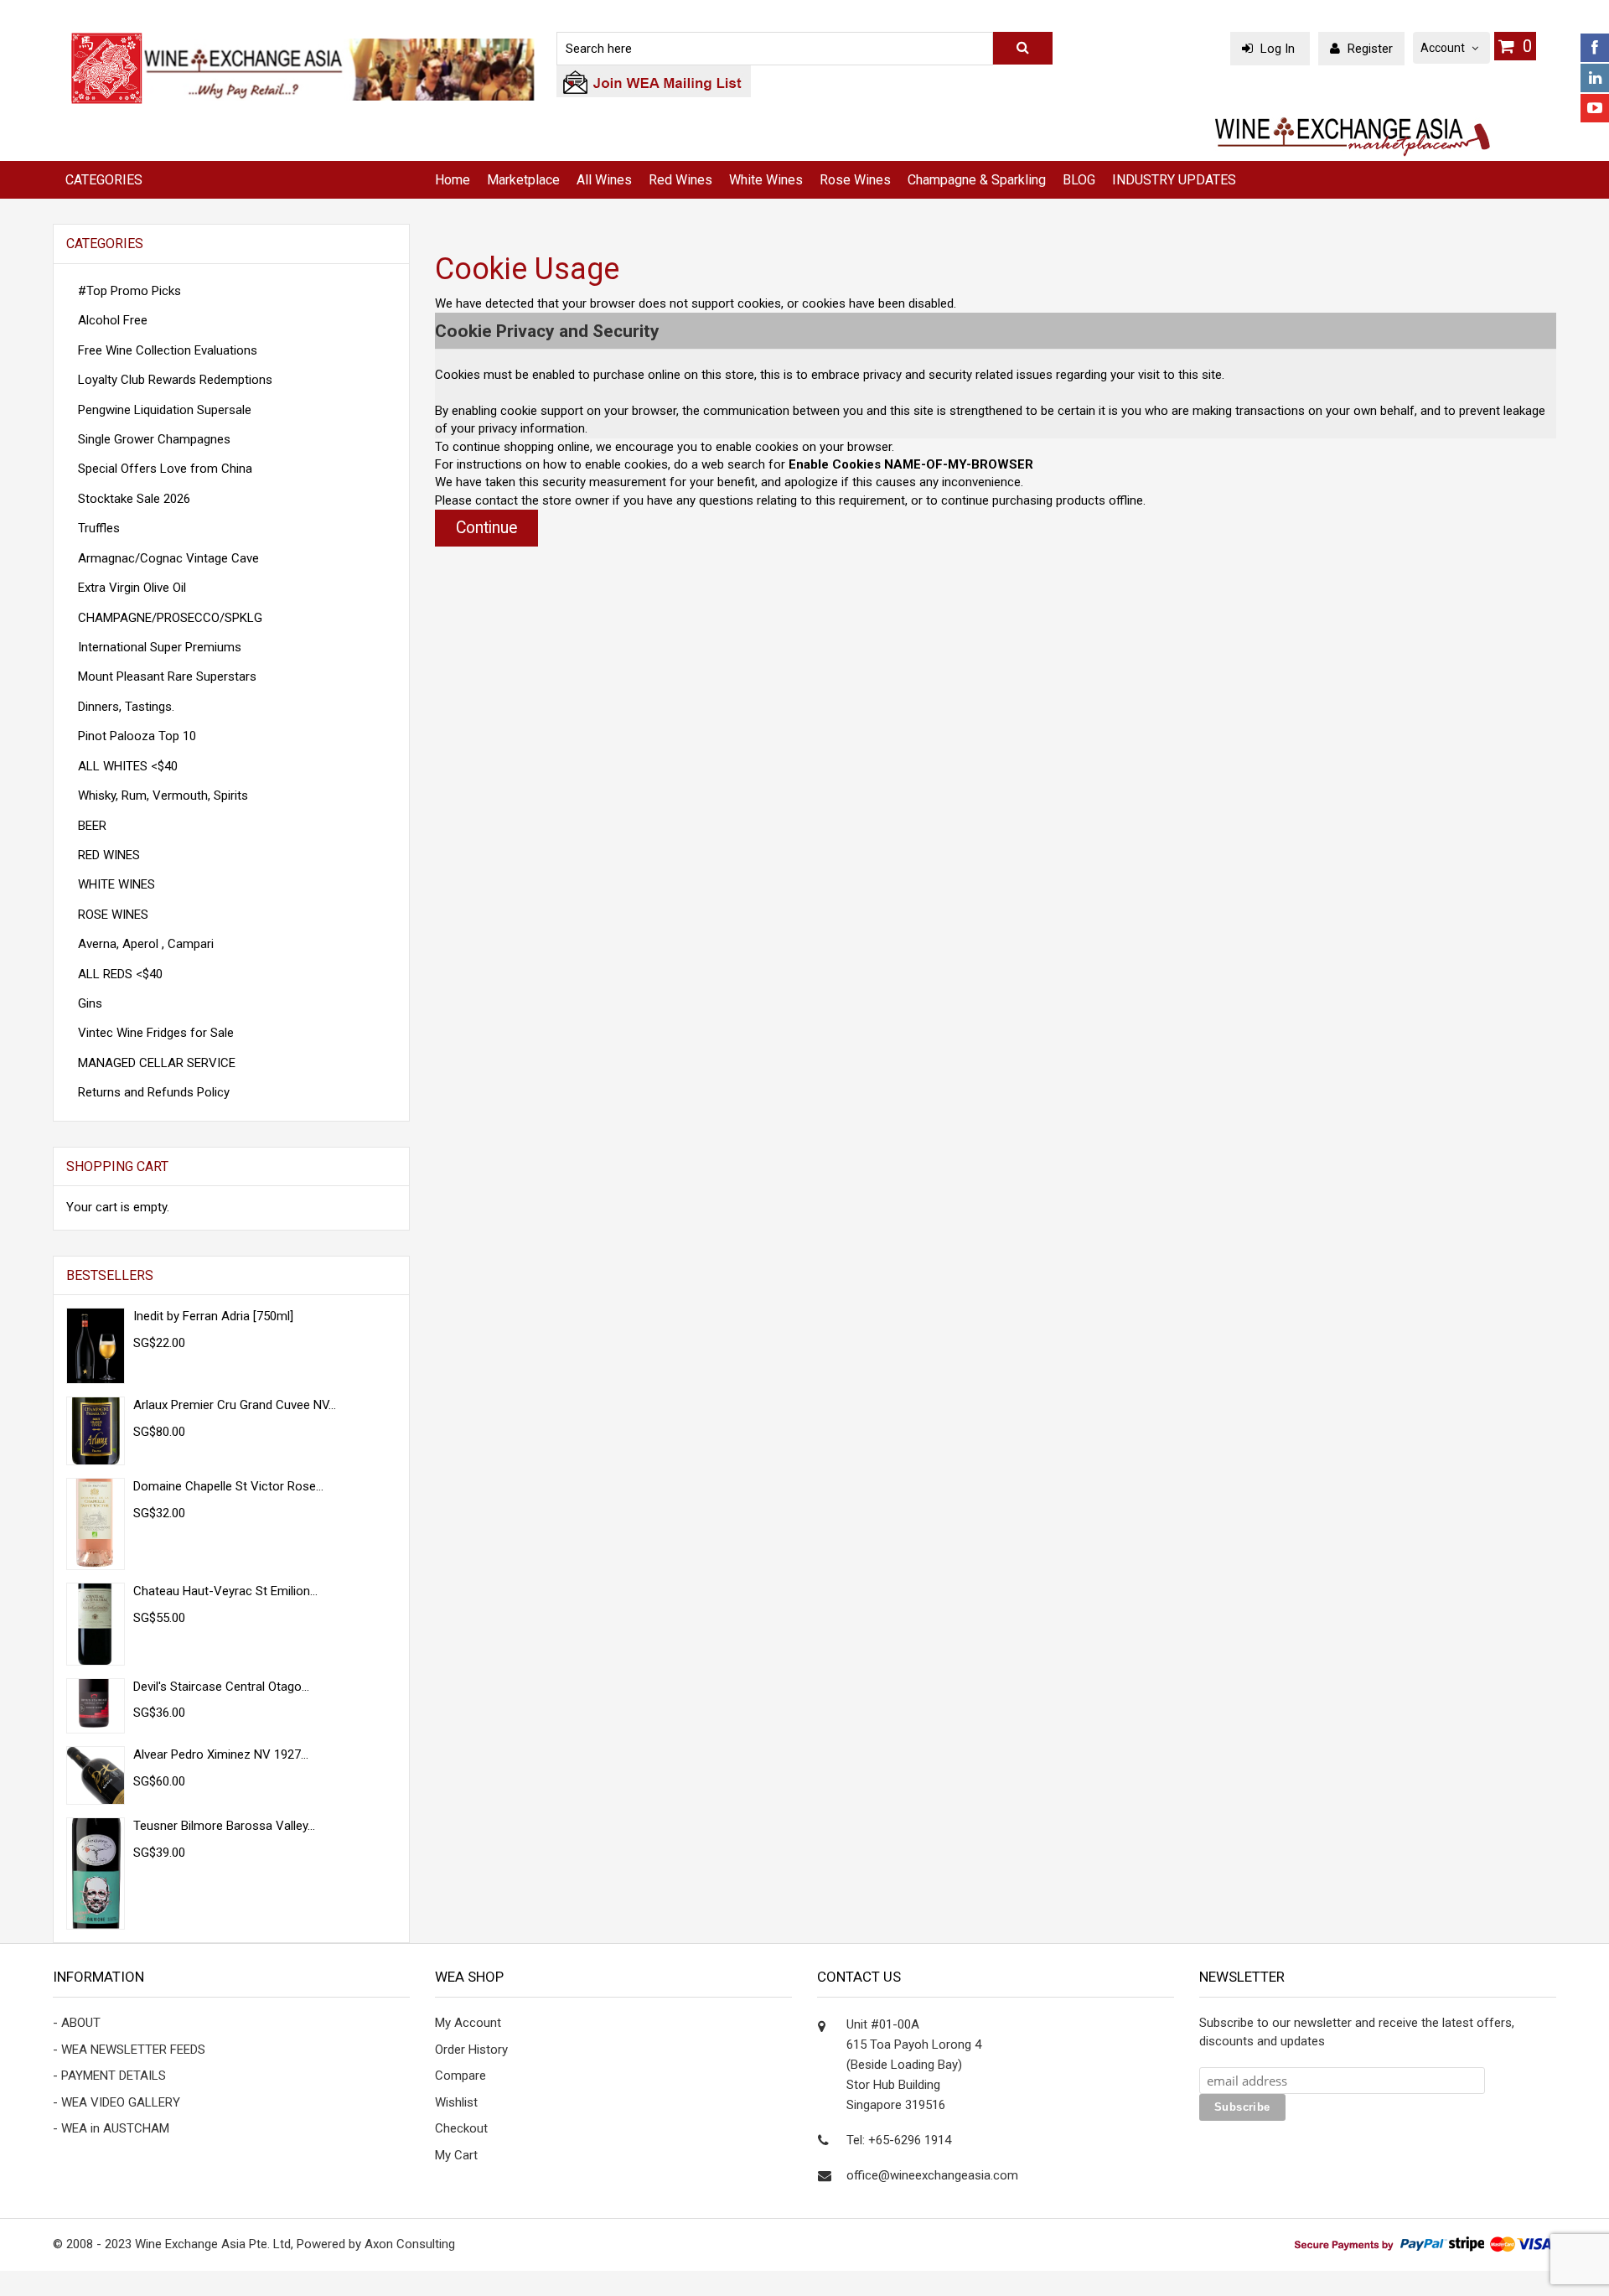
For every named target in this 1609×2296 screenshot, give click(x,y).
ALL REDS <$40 (120, 974)
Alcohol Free (113, 320)
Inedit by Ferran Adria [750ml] (213, 1316)
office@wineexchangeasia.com (932, 2175)
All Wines (604, 180)
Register (1368, 49)
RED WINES (109, 855)
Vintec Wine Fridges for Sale (156, 1033)
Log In (1278, 49)
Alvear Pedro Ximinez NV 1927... (221, 1754)
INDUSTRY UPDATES (1174, 180)
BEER (92, 826)
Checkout (461, 2128)
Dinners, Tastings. (126, 707)
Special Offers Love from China (165, 469)
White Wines (766, 180)
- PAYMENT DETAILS (109, 2076)
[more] (375, 1167)
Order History (471, 2050)
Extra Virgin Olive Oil (132, 588)
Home (453, 180)
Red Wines (680, 180)
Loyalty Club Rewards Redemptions (175, 380)
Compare (460, 2076)
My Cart (456, 2155)
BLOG (1079, 180)
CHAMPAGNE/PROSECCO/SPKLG (170, 618)
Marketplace (523, 180)
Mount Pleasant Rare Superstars (167, 676)
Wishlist (456, 2102)
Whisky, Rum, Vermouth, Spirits (163, 796)
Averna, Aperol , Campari (146, 944)
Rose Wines (855, 180)
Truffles (99, 528)
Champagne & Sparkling (977, 180)
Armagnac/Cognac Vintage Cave (168, 558)
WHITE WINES (116, 884)
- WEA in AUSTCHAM (111, 2128)
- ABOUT (77, 2023)
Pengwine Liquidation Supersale (165, 410)
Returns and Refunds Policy (154, 1092)
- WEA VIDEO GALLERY (116, 2102)
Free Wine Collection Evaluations (168, 350)
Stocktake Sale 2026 (134, 499)
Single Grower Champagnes (154, 439)
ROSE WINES (113, 915)
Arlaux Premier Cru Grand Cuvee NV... (235, 1405)
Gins (90, 1003)
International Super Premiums (160, 647)
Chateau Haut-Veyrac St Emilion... (225, 1591)
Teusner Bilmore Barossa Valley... (224, 1826)
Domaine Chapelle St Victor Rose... (228, 1486)
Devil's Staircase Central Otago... (221, 1687)
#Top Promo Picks (129, 291)
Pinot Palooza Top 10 (137, 736)
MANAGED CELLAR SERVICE (157, 1063)
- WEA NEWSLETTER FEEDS (129, 2050)
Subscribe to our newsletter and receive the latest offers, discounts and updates (1357, 2032)
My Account (468, 2023)
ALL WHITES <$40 (128, 766)
